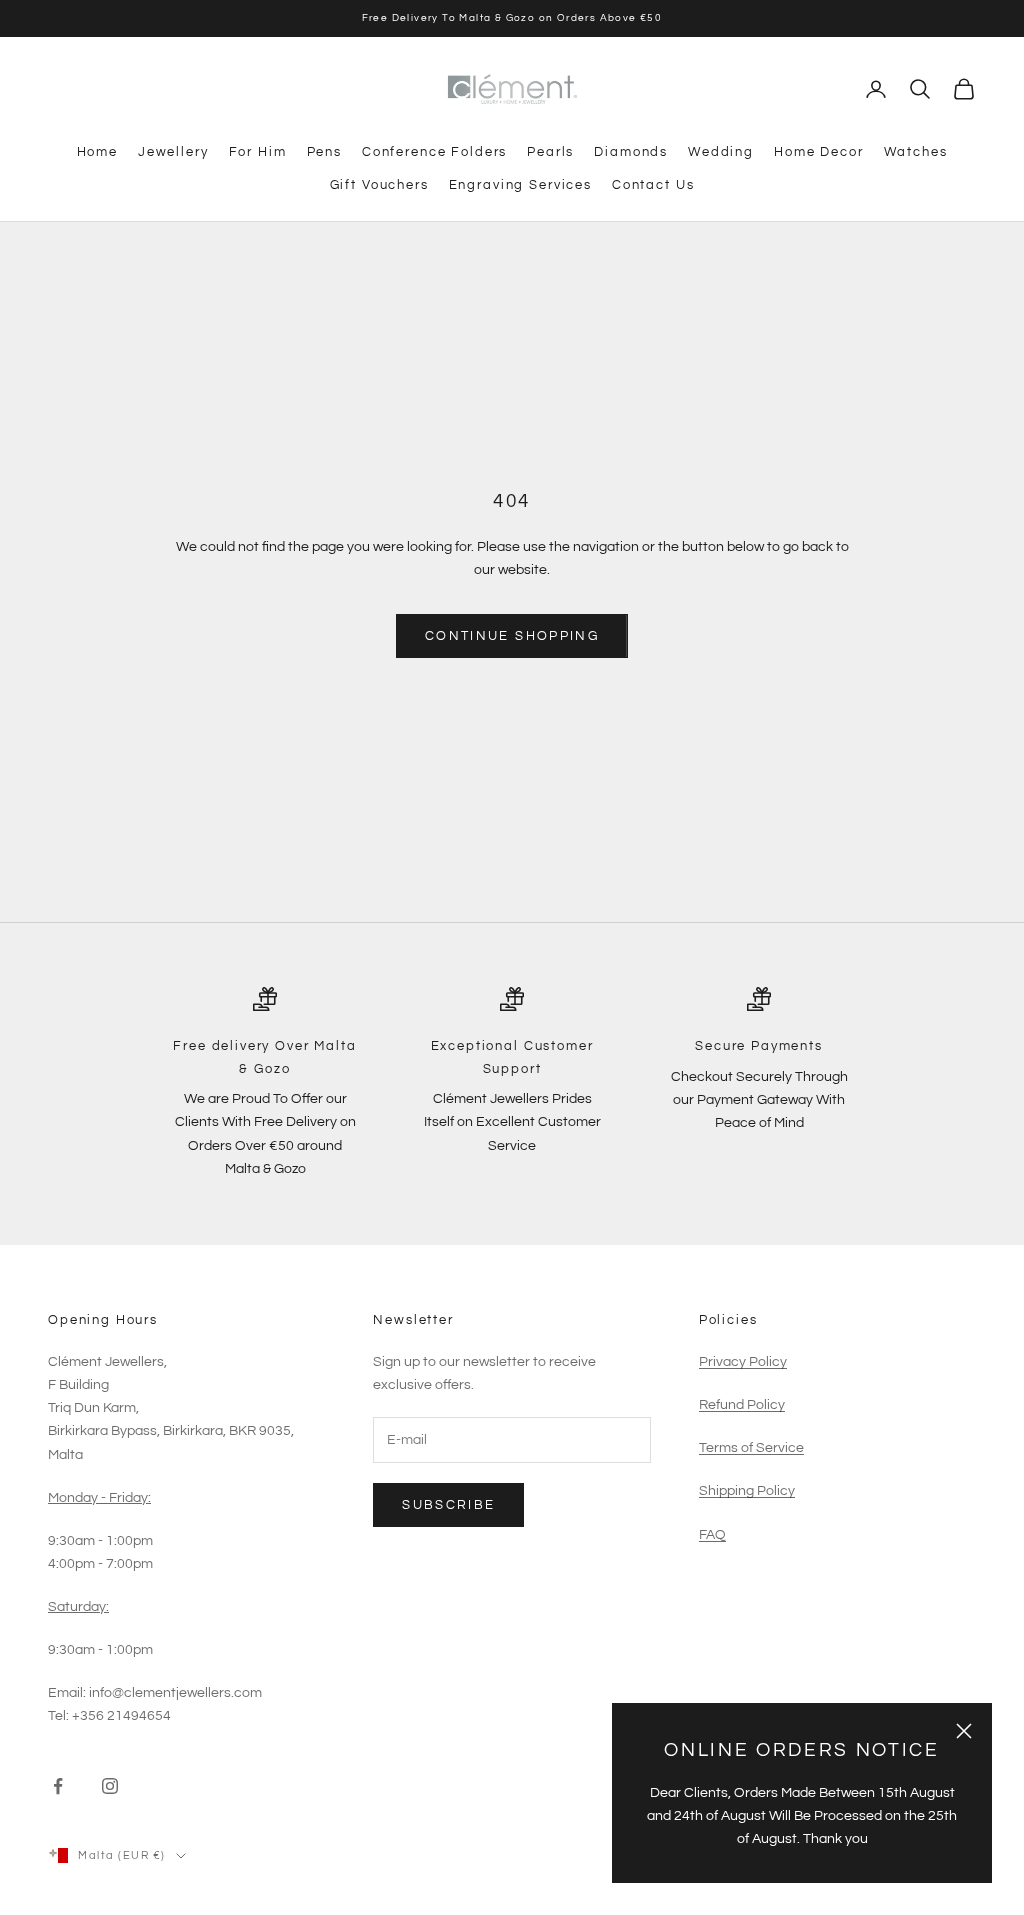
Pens (324, 152)
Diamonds (631, 152)
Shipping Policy (747, 1491)
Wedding (721, 152)
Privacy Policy (743, 1362)
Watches (916, 152)
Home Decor (818, 152)
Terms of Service (751, 1448)
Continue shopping (512, 636)
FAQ (712, 1535)
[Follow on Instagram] (110, 1786)
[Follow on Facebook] (58, 1786)
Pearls (550, 152)
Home (97, 152)
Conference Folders (434, 152)
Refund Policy (742, 1405)
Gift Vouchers (379, 185)
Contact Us (653, 185)
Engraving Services (520, 185)
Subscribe (448, 1505)
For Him (258, 152)
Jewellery (173, 152)
